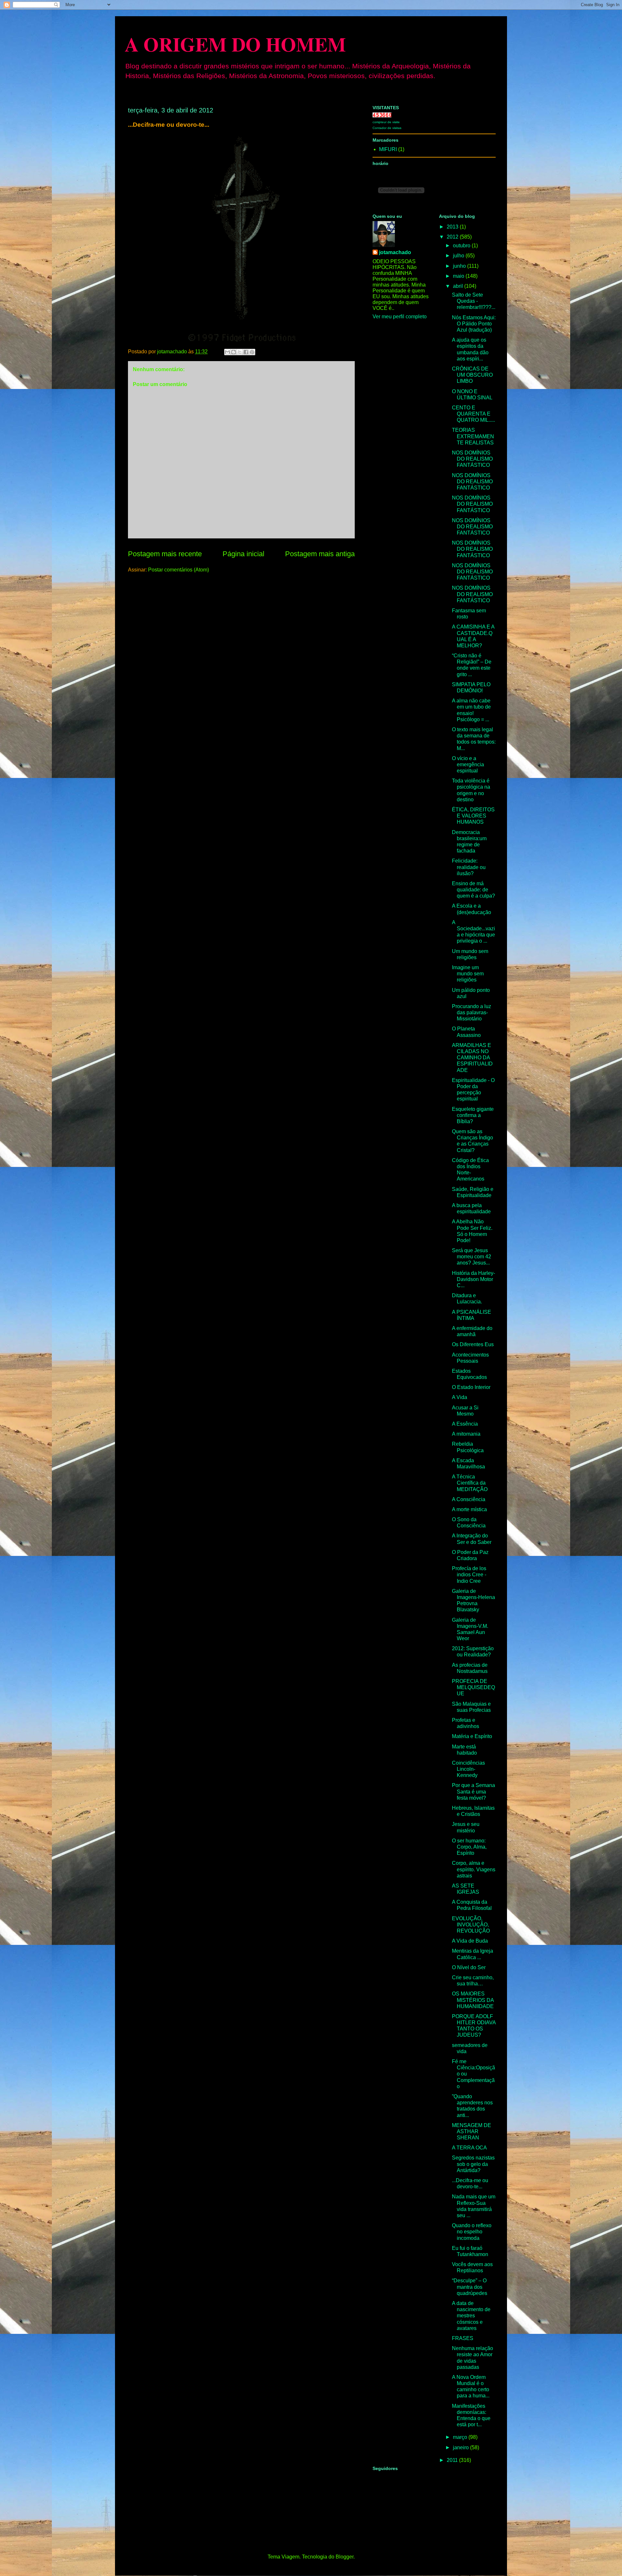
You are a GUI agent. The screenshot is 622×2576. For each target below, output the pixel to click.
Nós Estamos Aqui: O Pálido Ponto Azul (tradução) (474, 324)
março (461, 2437)
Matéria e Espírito (472, 1736)
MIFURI (388, 149)
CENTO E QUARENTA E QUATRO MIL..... (473, 414)
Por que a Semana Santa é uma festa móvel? (473, 1791)
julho (459, 256)
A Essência (465, 1424)
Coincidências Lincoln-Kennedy (468, 1769)
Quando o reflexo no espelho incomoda (472, 2232)
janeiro (461, 2447)
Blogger (345, 2557)
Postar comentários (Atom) (179, 570)
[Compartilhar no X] (240, 352)
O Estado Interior (471, 1387)
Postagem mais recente (165, 554)
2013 (453, 227)
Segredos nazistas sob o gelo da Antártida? (473, 2164)
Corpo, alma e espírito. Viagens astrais (474, 1869)
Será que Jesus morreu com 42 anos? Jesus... (472, 1257)
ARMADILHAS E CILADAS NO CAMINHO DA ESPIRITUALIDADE (472, 1058)
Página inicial (243, 554)
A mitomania (466, 1434)
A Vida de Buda (470, 1941)
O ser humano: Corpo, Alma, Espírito (469, 1847)
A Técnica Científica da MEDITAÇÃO (470, 1483)
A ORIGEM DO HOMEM (235, 44)
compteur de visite (386, 122)
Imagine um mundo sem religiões (468, 974)
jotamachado (395, 252)
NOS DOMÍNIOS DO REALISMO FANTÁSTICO (472, 459)
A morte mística (469, 1509)
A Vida (460, 1397)
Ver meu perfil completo (400, 317)
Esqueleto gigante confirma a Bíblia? (473, 1115)
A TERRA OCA (469, 2148)
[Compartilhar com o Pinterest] (252, 352)
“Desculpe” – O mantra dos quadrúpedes (470, 2287)
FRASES (463, 2338)
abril (459, 286)
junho (460, 266)
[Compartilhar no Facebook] (246, 352)
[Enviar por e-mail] (227, 352)
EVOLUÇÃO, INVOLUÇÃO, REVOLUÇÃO (471, 1925)
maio (459, 276)
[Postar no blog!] (234, 352)
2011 (453, 2460)
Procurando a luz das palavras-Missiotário (472, 1012)
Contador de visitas (387, 128)
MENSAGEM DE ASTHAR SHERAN (472, 2131)
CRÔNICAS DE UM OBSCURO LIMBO (472, 375)
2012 (453, 237)
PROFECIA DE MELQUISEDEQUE (473, 1687)
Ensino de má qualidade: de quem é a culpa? (473, 890)
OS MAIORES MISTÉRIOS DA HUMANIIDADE (473, 2000)
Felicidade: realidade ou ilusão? (469, 867)
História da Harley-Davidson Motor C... (473, 1279)
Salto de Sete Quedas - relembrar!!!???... (474, 301)
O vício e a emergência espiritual (468, 765)
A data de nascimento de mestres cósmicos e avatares (471, 2316)
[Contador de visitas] (382, 116)
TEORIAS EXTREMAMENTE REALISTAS (473, 436)
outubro (462, 246)
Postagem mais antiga (320, 554)
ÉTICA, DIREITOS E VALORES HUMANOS (473, 816)
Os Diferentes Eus (473, 1344)
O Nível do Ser (469, 1967)
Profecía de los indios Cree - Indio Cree (469, 1575)
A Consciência (469, 1499)
